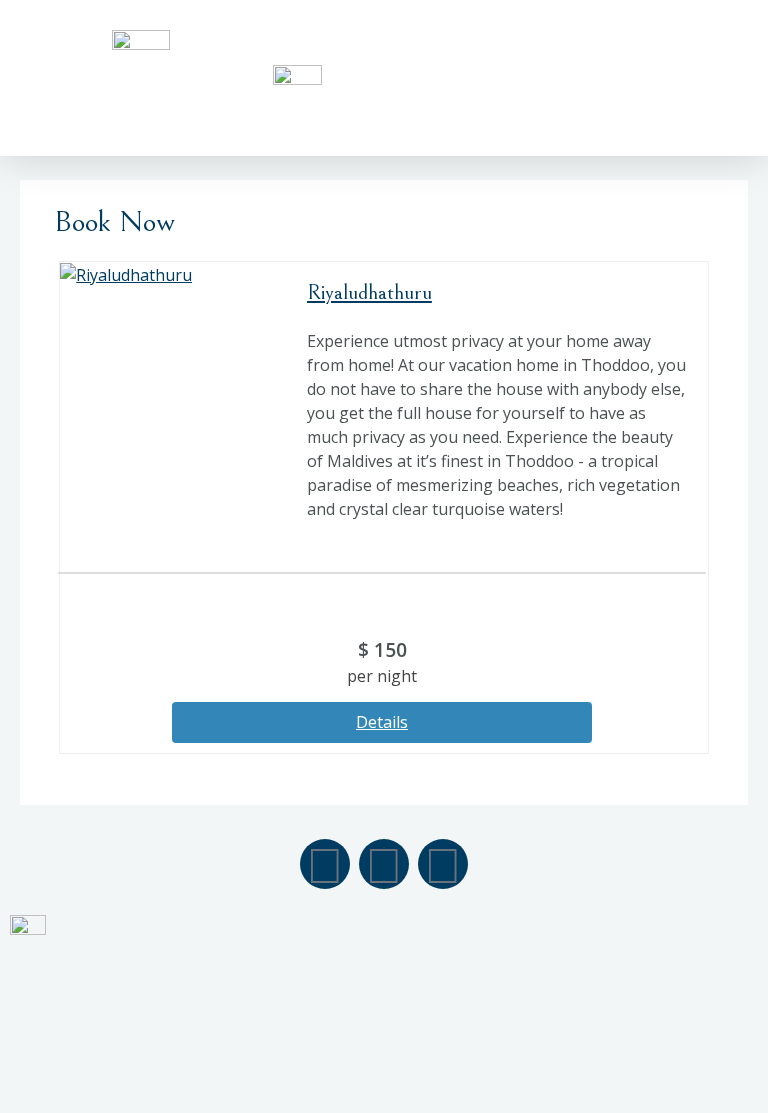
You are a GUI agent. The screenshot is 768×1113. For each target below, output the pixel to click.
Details (382, 722)
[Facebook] (325, 864)
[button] (724, 77)
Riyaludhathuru (369, 292)
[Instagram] (384, 864)
